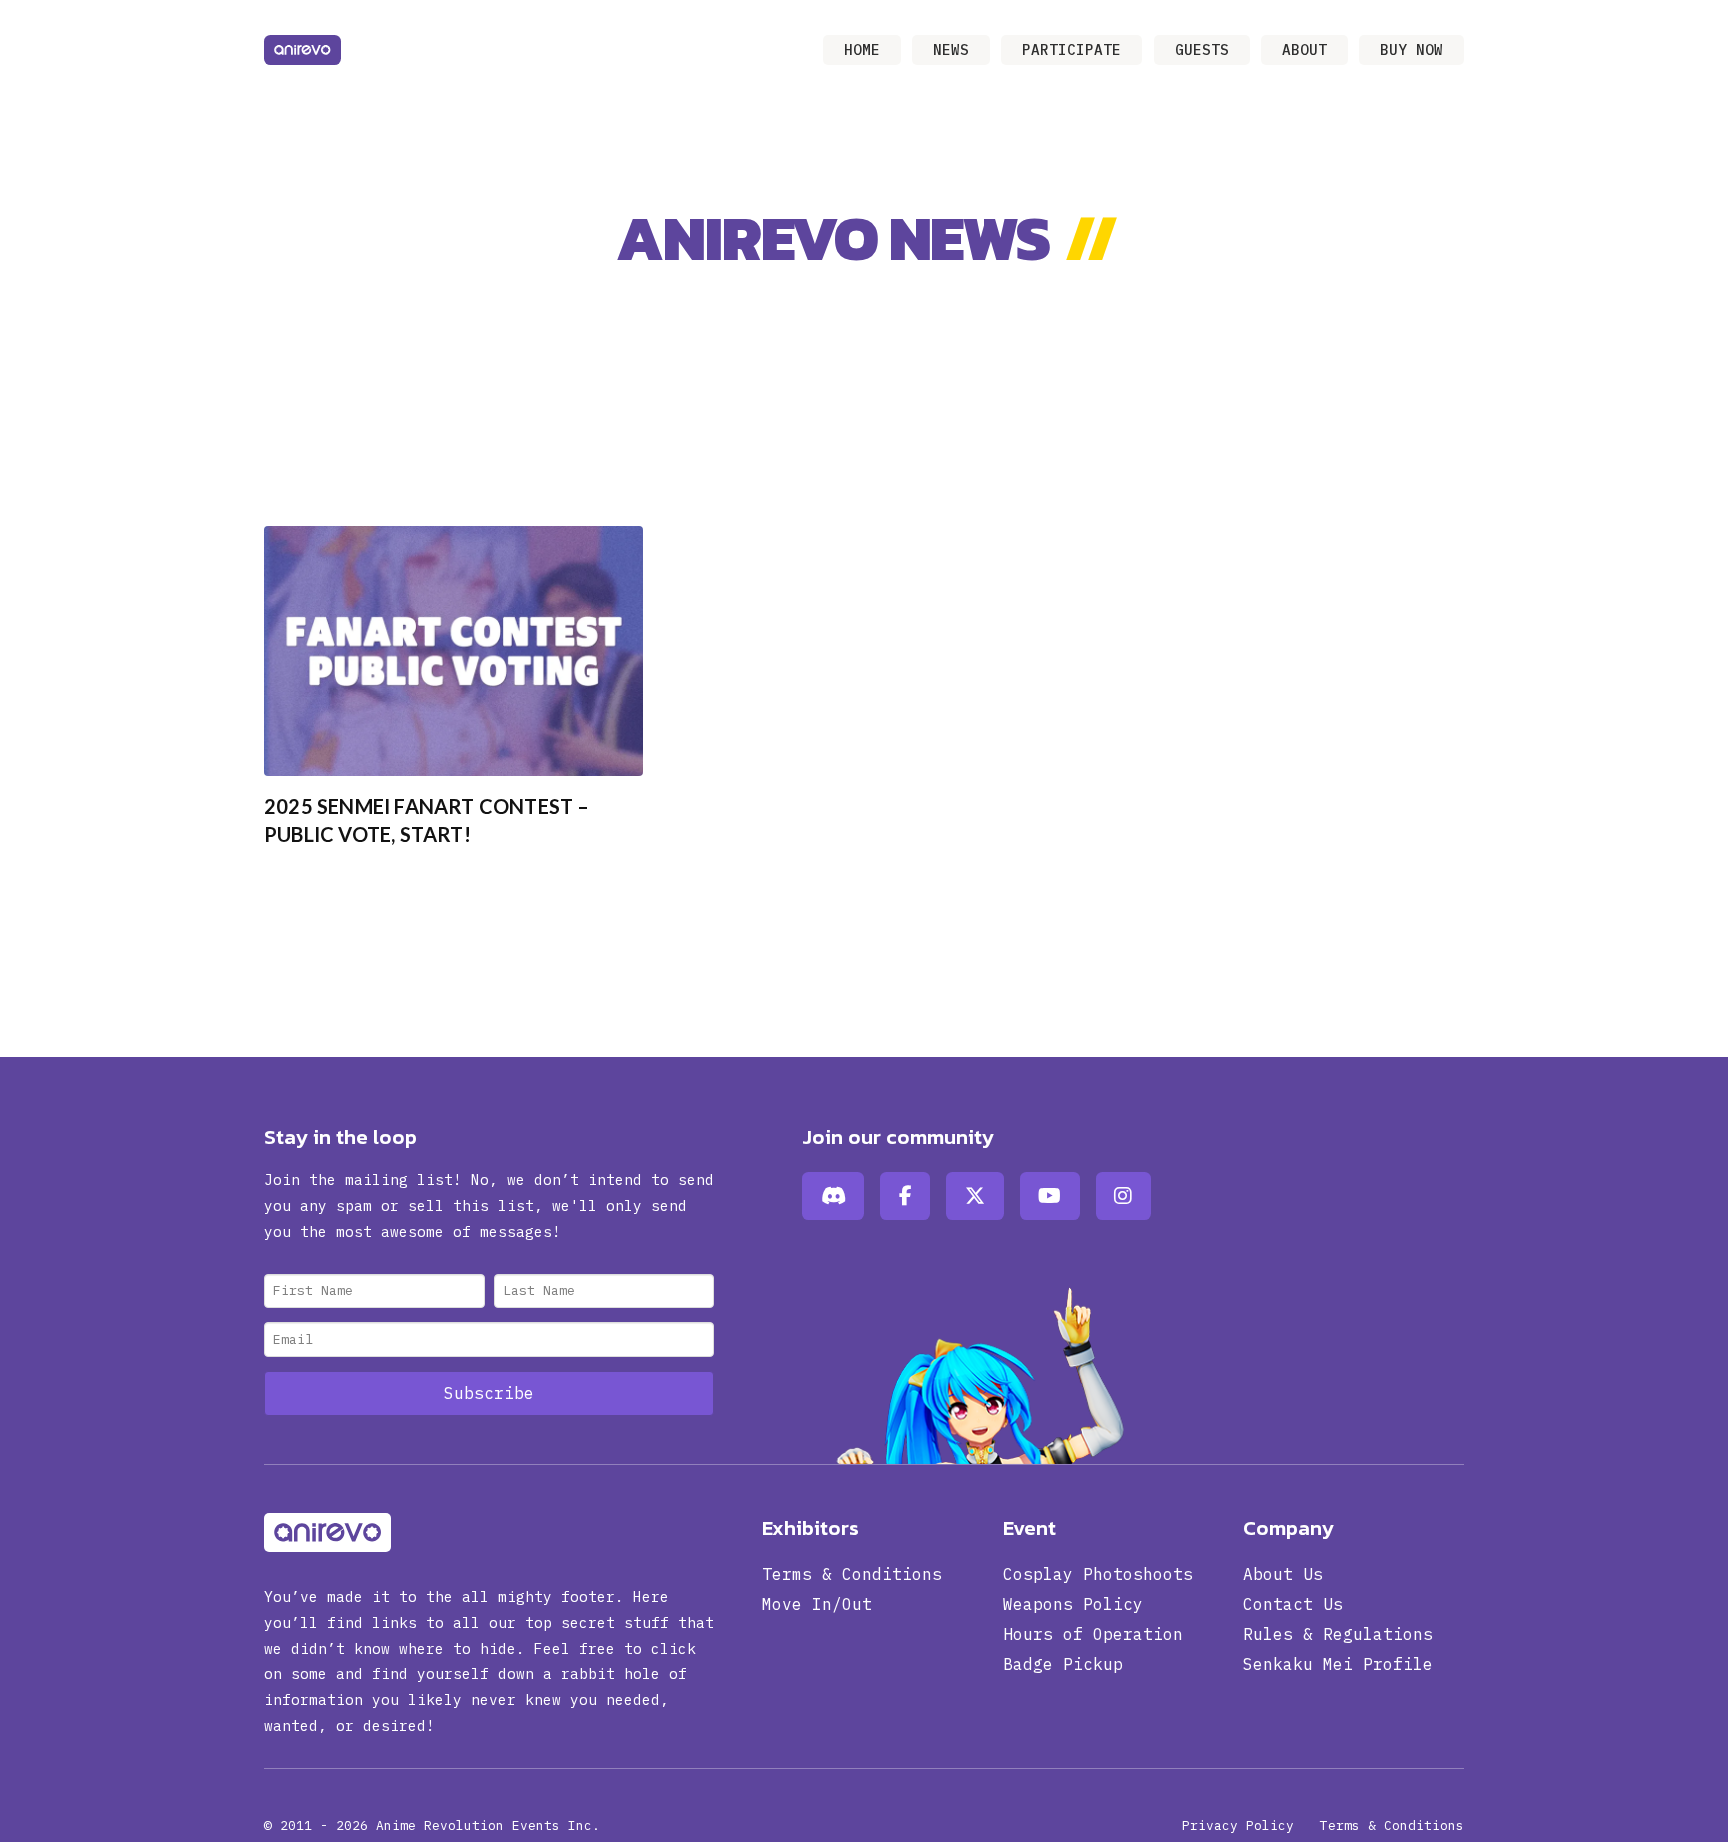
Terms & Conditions (1392, 1825)
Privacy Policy (1238, 1825)
